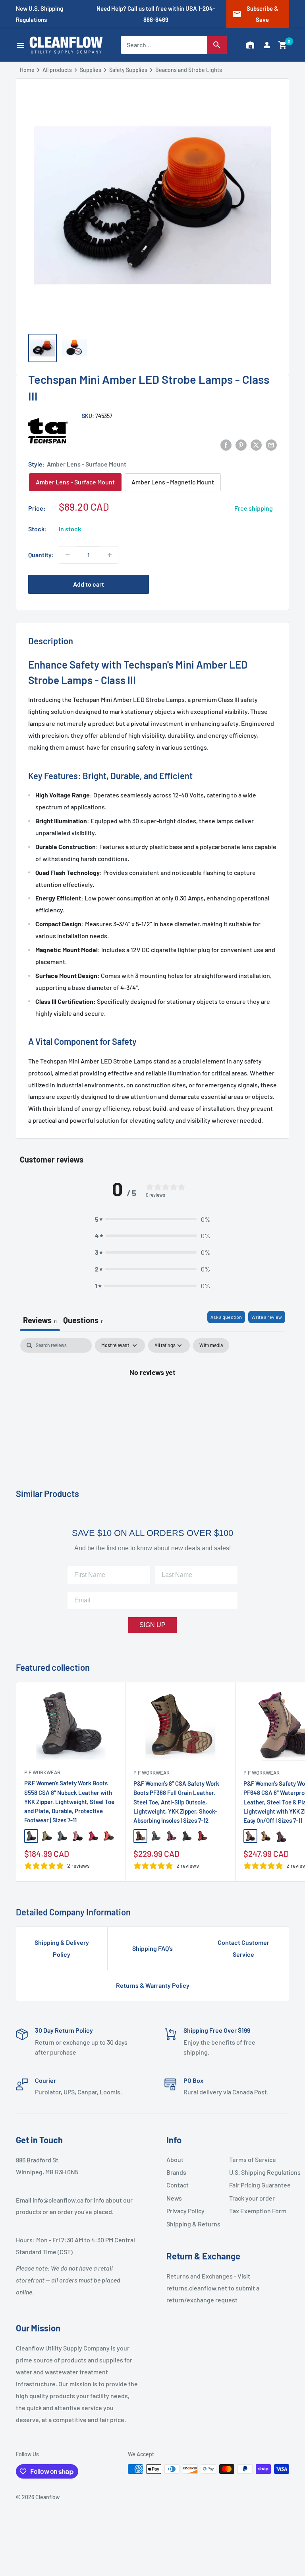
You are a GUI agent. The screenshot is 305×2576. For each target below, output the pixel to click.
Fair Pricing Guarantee (257, 2185)
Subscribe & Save (255, 14)
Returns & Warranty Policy (153, 1985)
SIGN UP (152, 1625)
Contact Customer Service (243, 1948)
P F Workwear (42, 1772)
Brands (176, 2172)
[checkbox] (211, 1345)
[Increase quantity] (110, 555)
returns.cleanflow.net (197, 2288)
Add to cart (89, 584)
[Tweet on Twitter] (256, 444)
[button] (283, 45)
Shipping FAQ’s (152, 1948)
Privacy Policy (185, 2211)
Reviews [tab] (40, 1320)
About (175, 2159)
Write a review (267, 1317)
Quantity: (41, 555)
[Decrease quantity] (68, 555)
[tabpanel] (152, 1399)
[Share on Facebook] (226, 444)
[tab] (83, 1321)
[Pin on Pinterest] (241, 444)
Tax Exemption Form (257, 2211)
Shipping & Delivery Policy (62, 1948)
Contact (178, 2185)
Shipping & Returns (193, 2224)
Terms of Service (253, 2159)
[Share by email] (271, 444)
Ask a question (226, 1317)
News (174, 2198)
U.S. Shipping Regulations (257, 2172)
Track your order (252, 2198)
